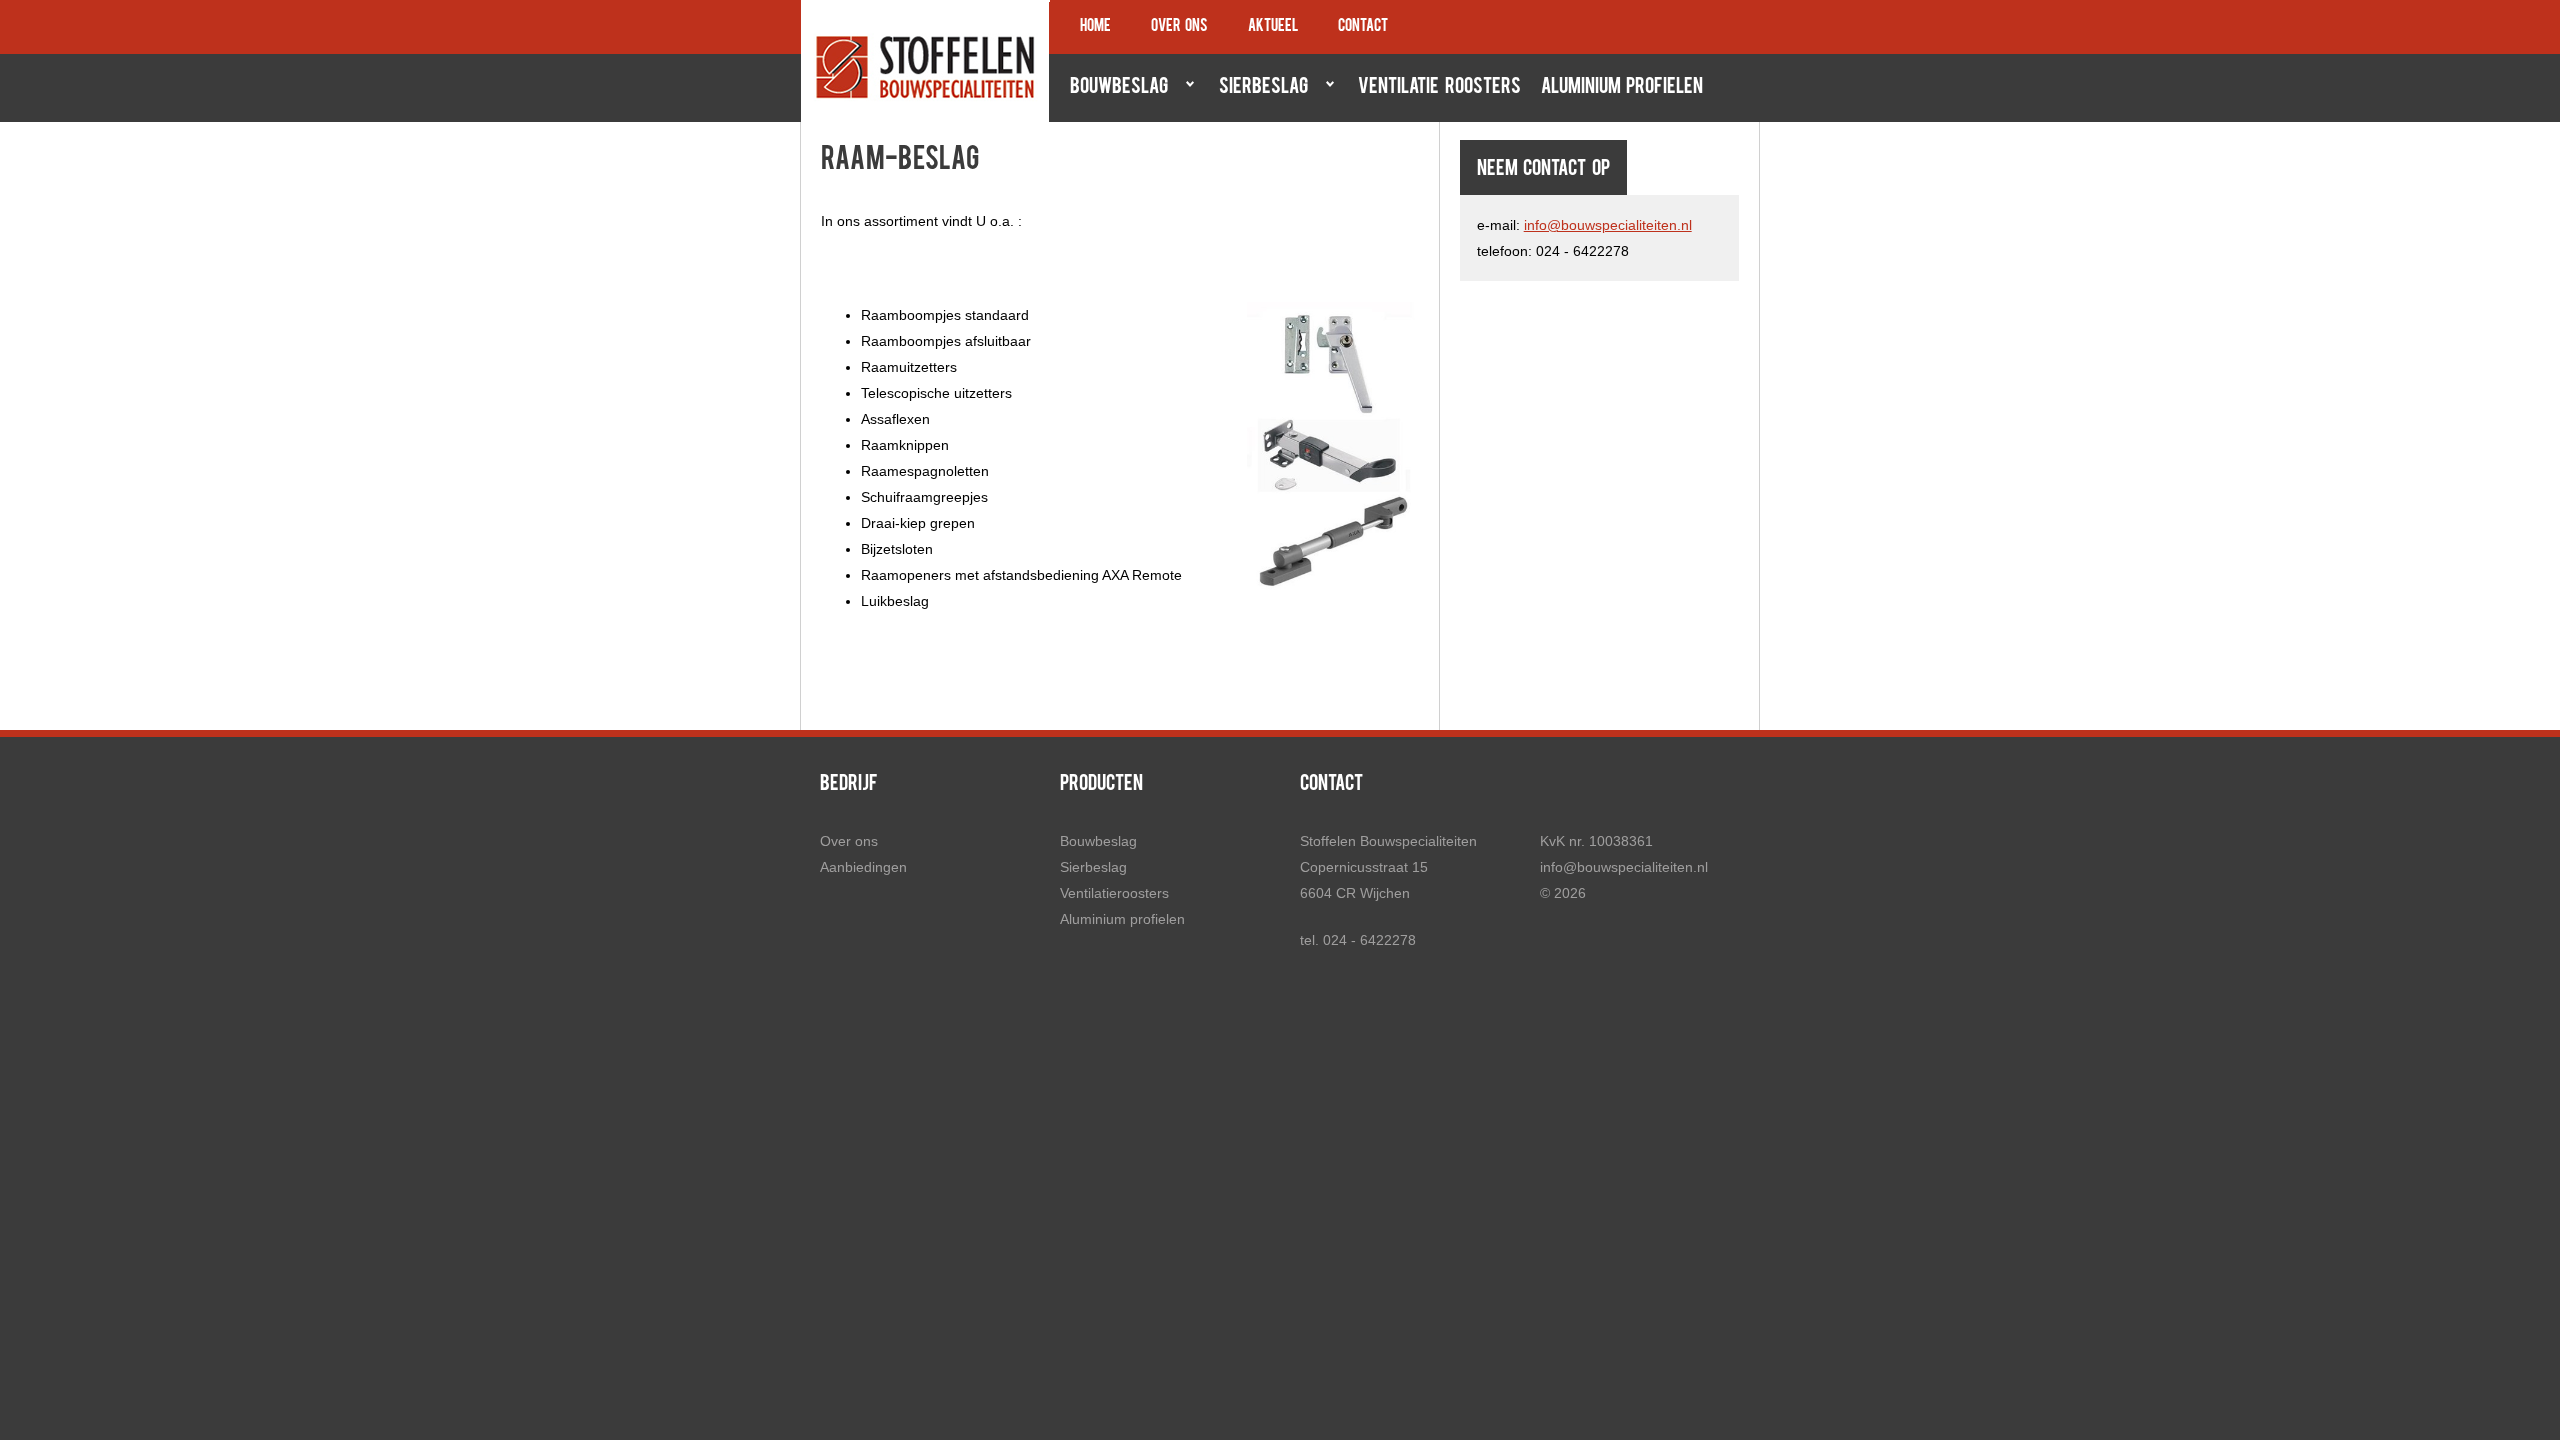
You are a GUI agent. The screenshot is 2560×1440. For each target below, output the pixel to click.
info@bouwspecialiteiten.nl (1608, 225)
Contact (1363, 27)
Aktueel (1273, 27)
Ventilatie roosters (1439, 88)
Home (1095, 27)
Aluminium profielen (1622, 88)
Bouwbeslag (1114, 87)
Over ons (1179, 27)
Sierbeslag (1258, 87)
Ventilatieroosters (1114, 893)
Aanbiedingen (863, 867)
